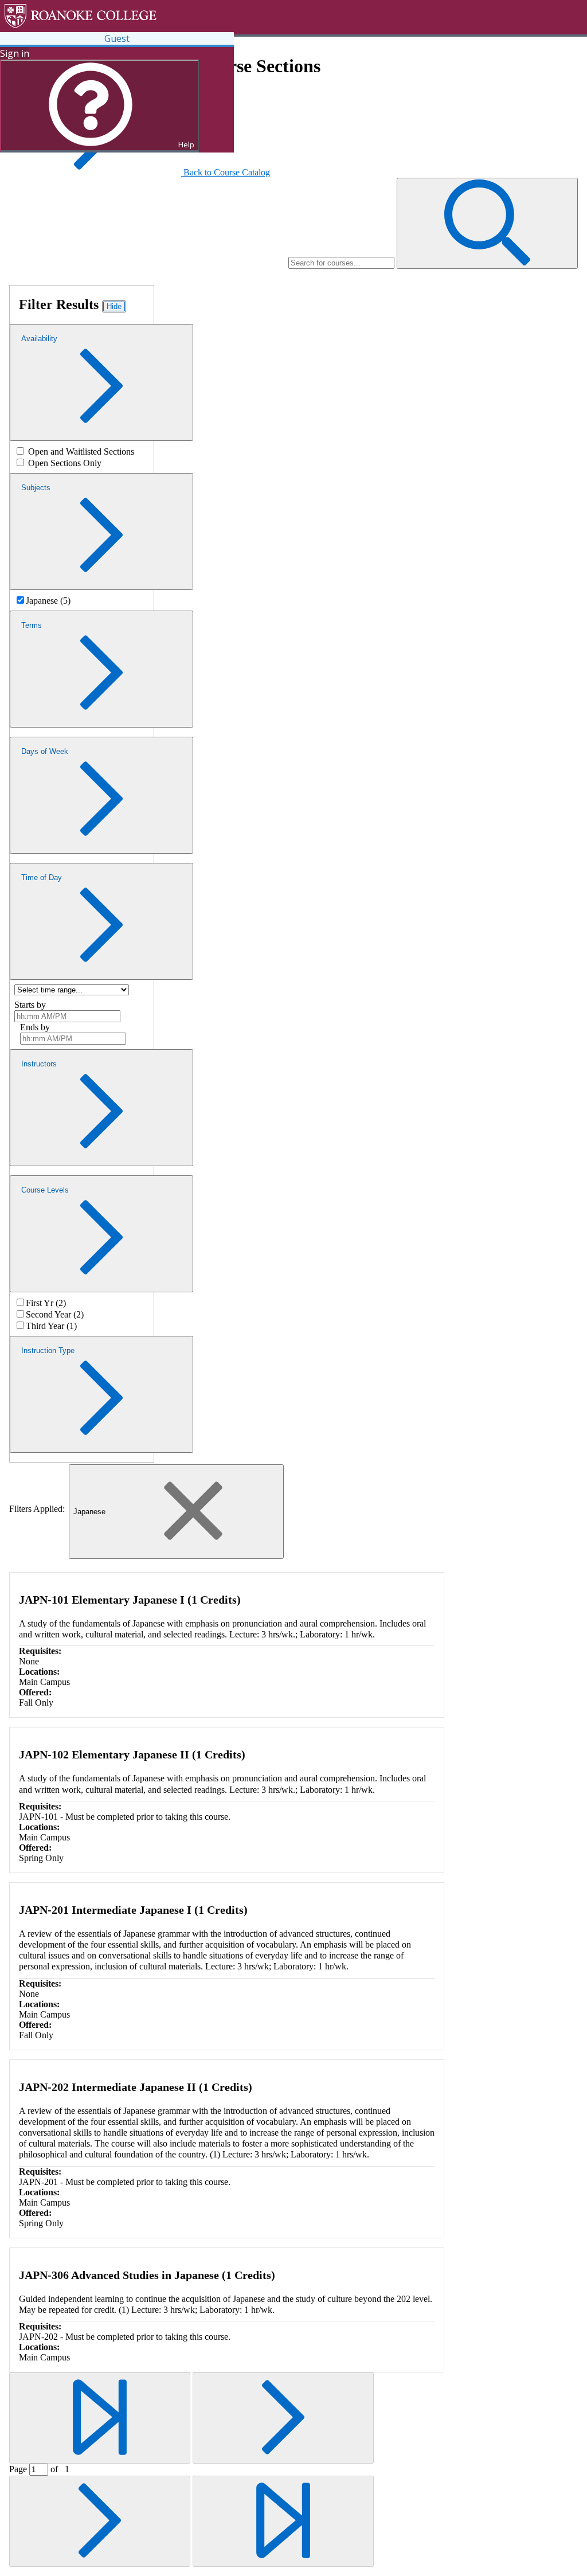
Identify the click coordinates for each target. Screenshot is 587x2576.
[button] (487, 223)
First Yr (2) (46, 1303)
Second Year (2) (55, 1314)
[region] (82, 457)
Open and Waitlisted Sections (81, 452)
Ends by (35, 1027)
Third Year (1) (51, 1326)
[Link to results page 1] (100, 2418)
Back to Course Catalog (227, 172)
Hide (114, 306)
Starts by (30, 1005)
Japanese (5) (48, 601)
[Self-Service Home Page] (134, 16)
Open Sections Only (65, 463)
